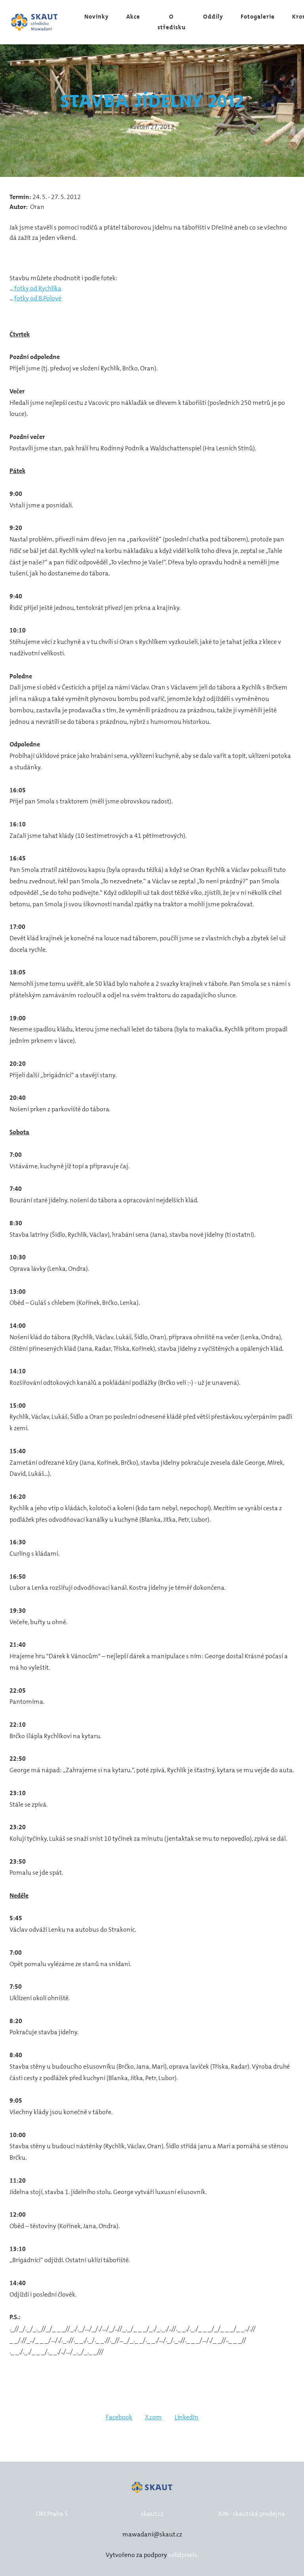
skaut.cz (152, 2514)
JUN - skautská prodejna (251, 2514)
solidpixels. (183, 2555)
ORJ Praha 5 (52, 2514)
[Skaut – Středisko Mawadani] (35, 22)
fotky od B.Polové (38, 298)
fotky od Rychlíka (37, 288)
